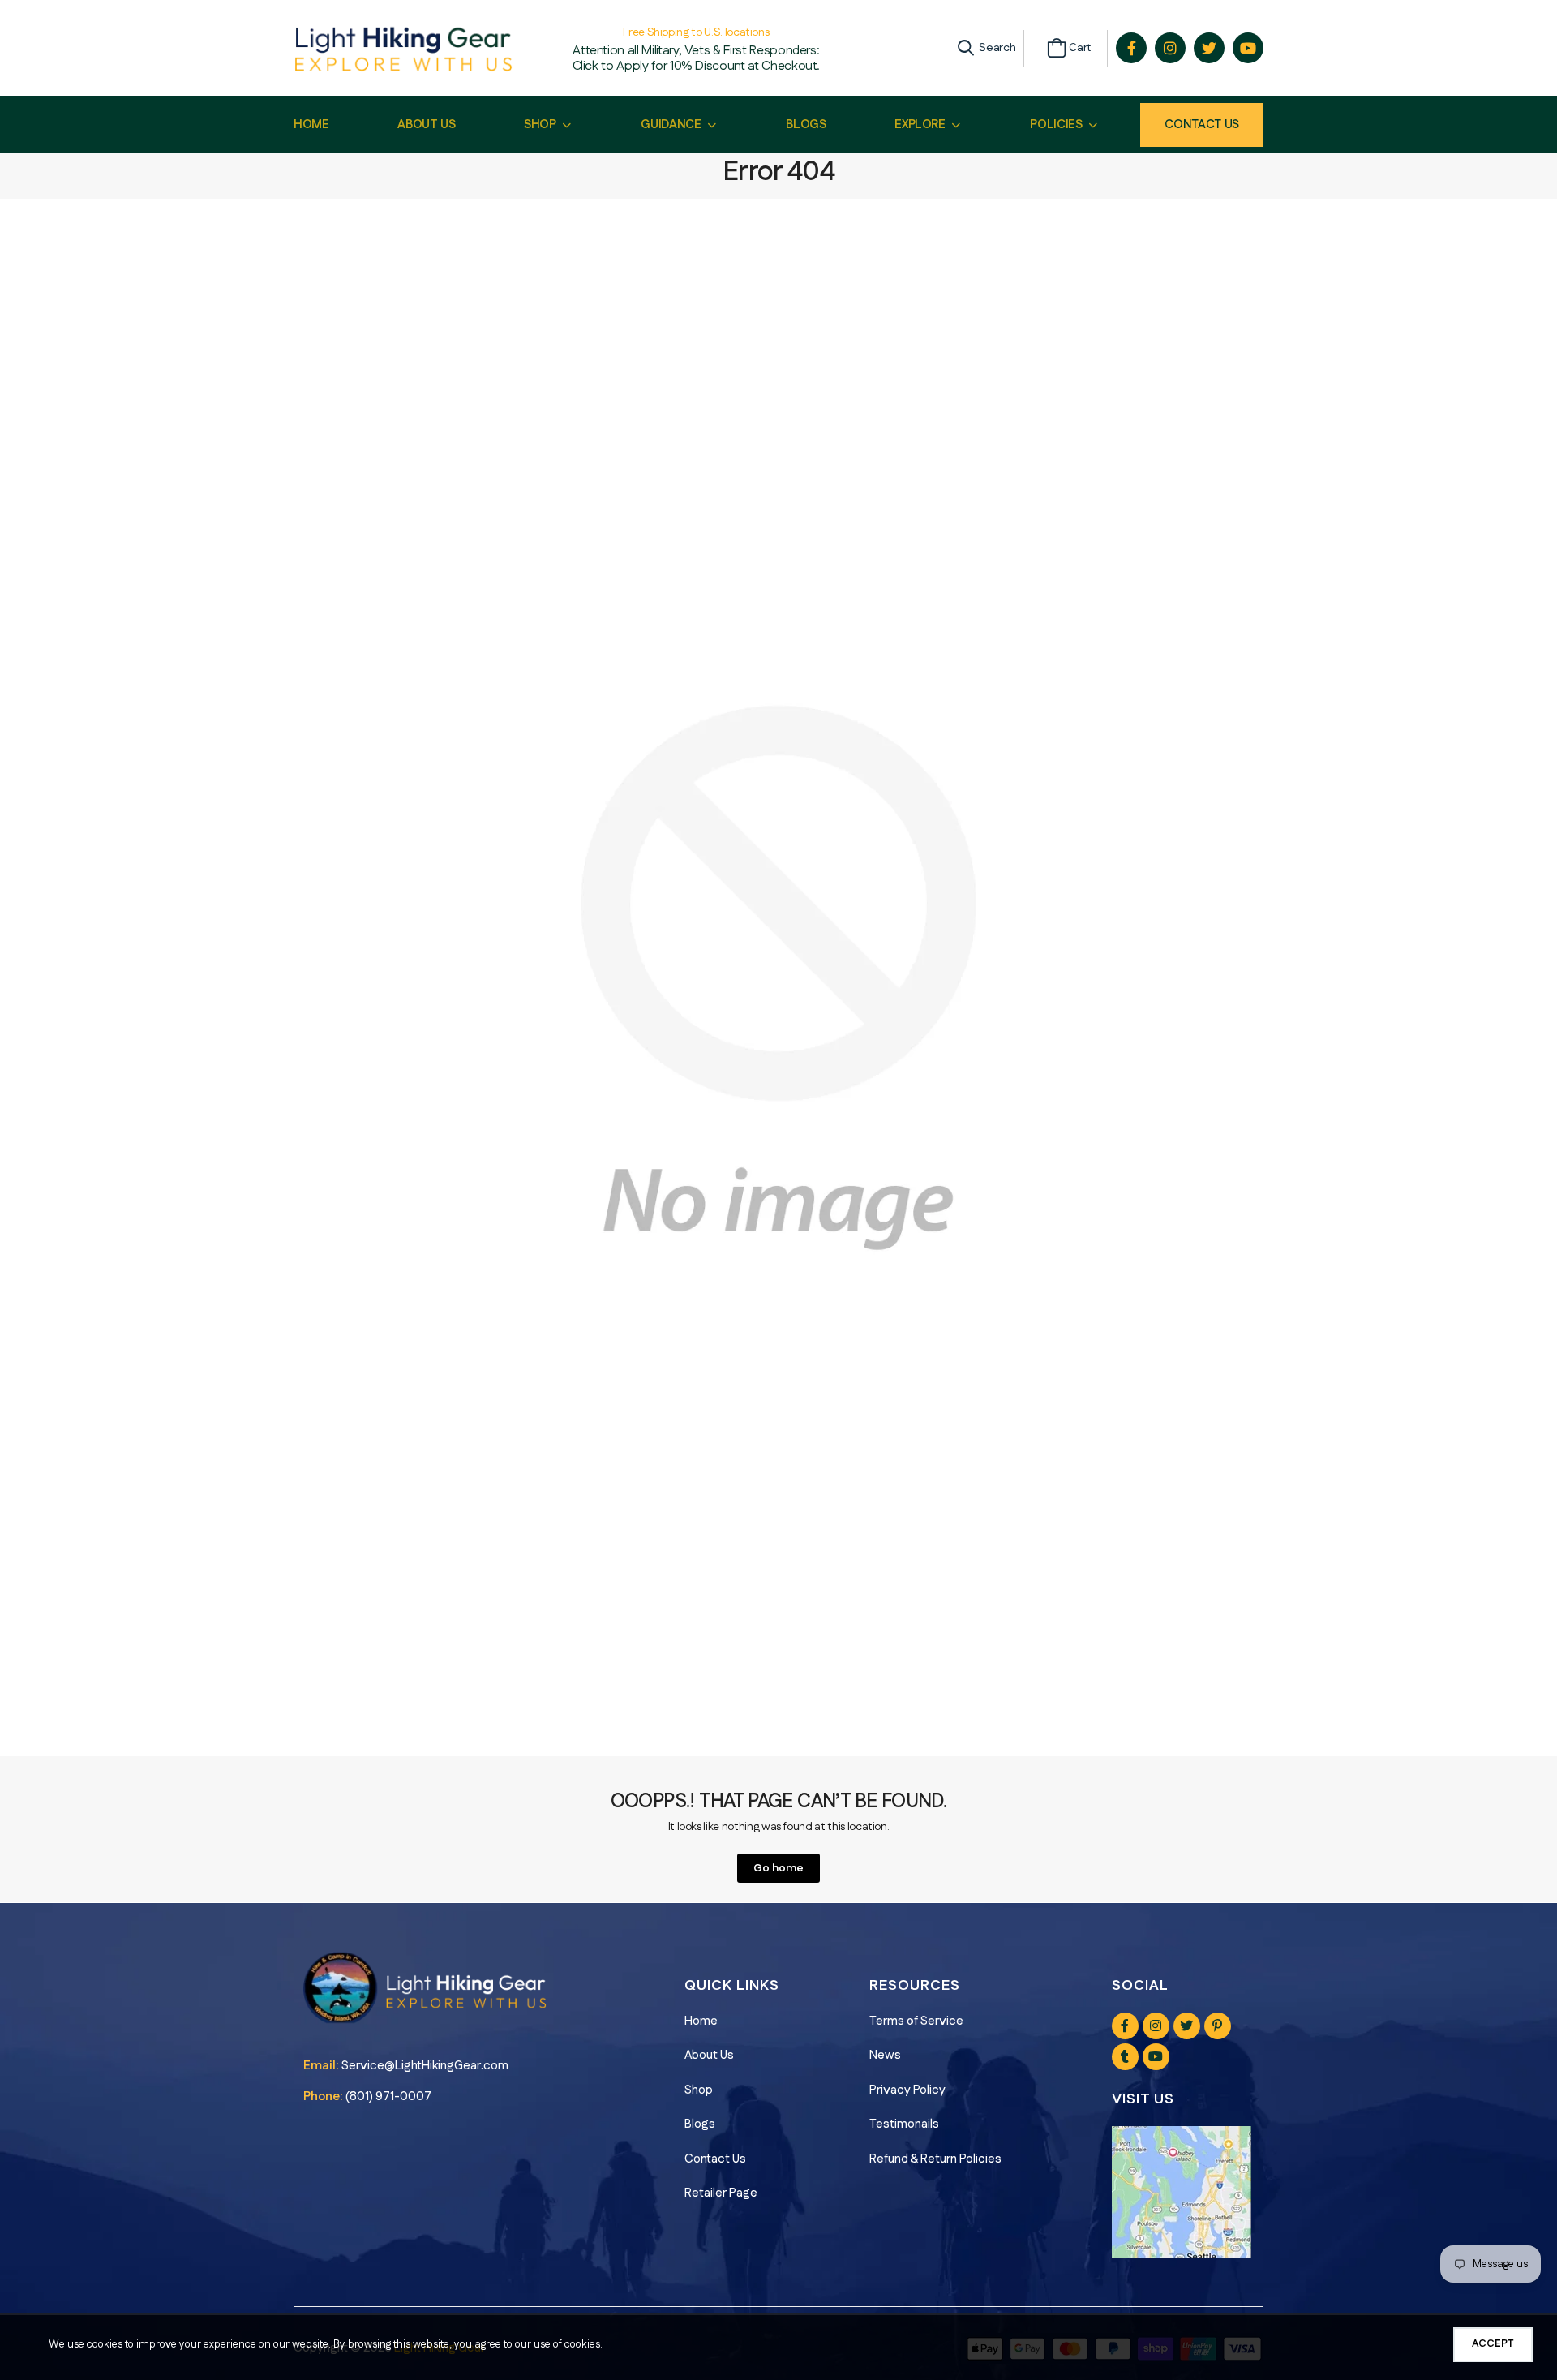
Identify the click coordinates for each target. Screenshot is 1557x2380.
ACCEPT (1493, 2343)
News (885, 2055)
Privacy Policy (907, 2090)
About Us (709, 2055)
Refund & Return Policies (935, 2159)
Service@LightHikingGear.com (425, 2066)
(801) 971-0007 (388, 2096)
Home (701, 2021)
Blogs (700, 2124)
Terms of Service (916, 2021)
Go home (778, 1868)
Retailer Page (721, 2193)
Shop (699, 2090)
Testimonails (904, 2124)
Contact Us (1202, 125)
